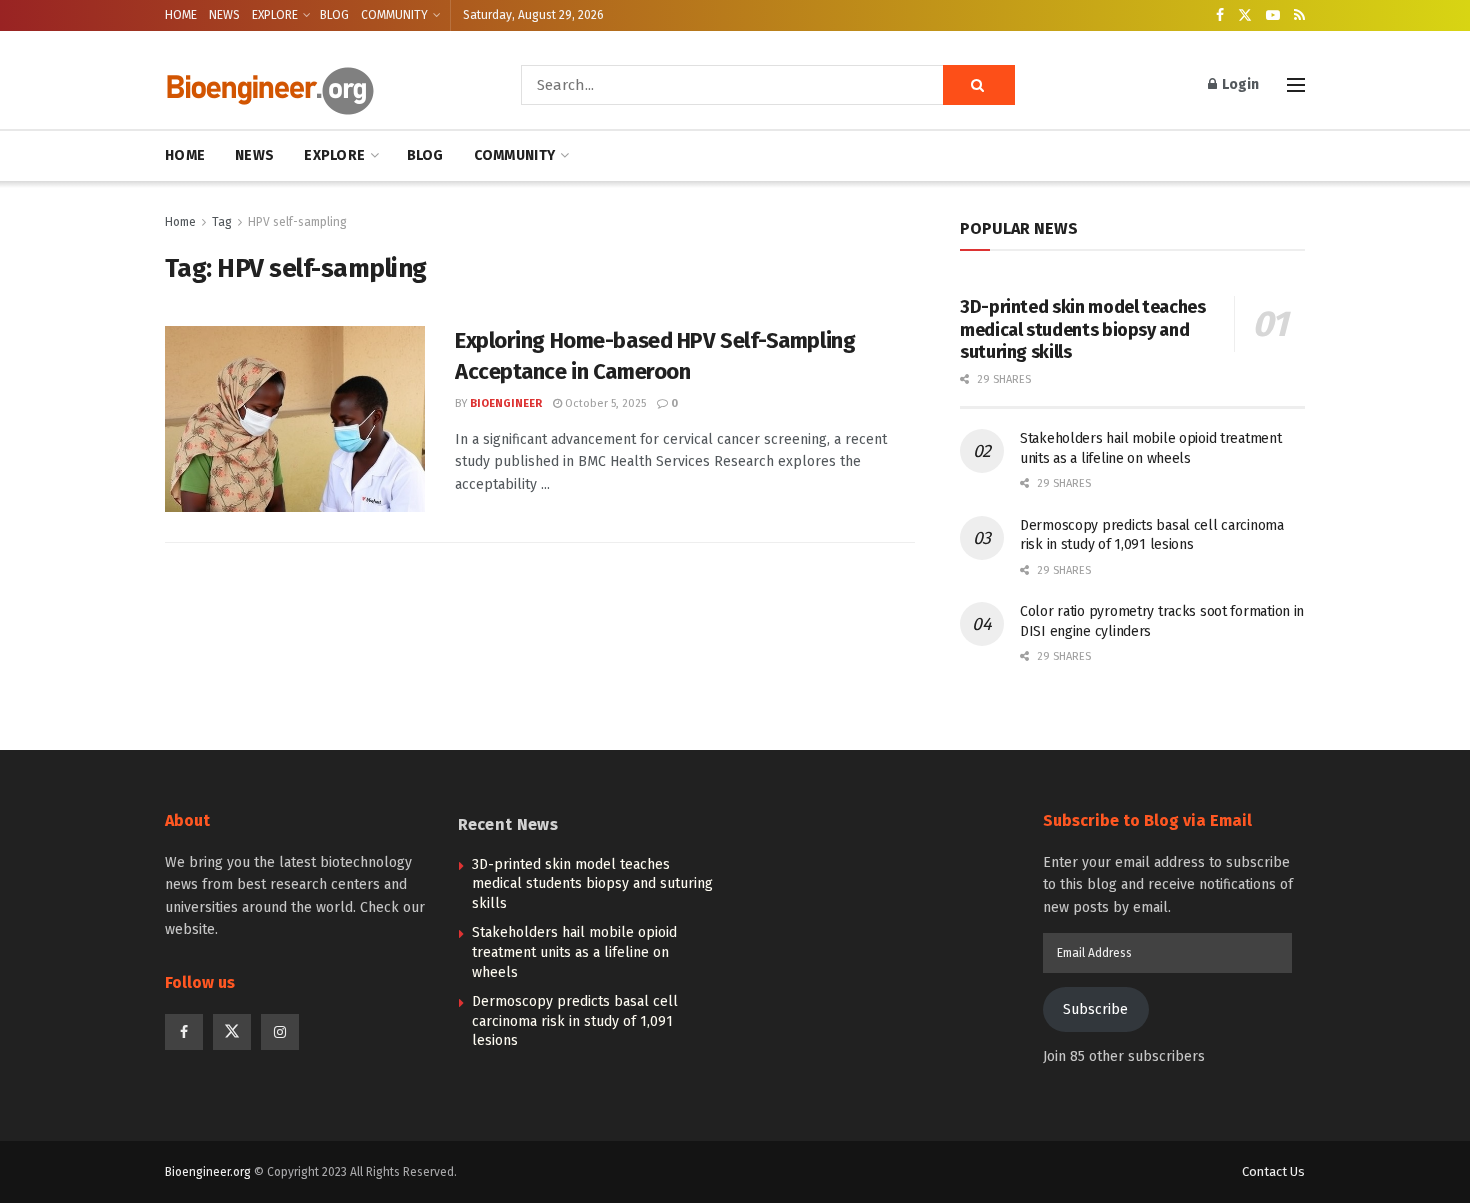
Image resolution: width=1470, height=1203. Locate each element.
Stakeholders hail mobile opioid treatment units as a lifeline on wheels (574, 952)
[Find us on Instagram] (280, 1032)
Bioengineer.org (208, 1172)
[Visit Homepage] (315, 85)
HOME (181, 15)
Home (180, 222)
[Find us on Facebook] (1220, 16)
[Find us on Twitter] (1245, 16)
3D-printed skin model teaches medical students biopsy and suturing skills (1083, 329)
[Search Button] (979, 85)
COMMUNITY (394, 15)
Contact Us (1273, 1171)
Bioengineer (506, 403)
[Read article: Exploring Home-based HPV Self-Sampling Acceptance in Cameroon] (295, 419)
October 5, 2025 (604, 403)
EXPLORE (275, 15)
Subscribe (1095, 1009)
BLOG (334, 15)
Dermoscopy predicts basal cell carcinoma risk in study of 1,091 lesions (575, 1021)
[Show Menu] (1296, 85)
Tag (222, 222)
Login (1239, 84)
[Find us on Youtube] (1273, 16)
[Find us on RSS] (1299, 16)
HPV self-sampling (297, 222)
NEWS (224, 15)
